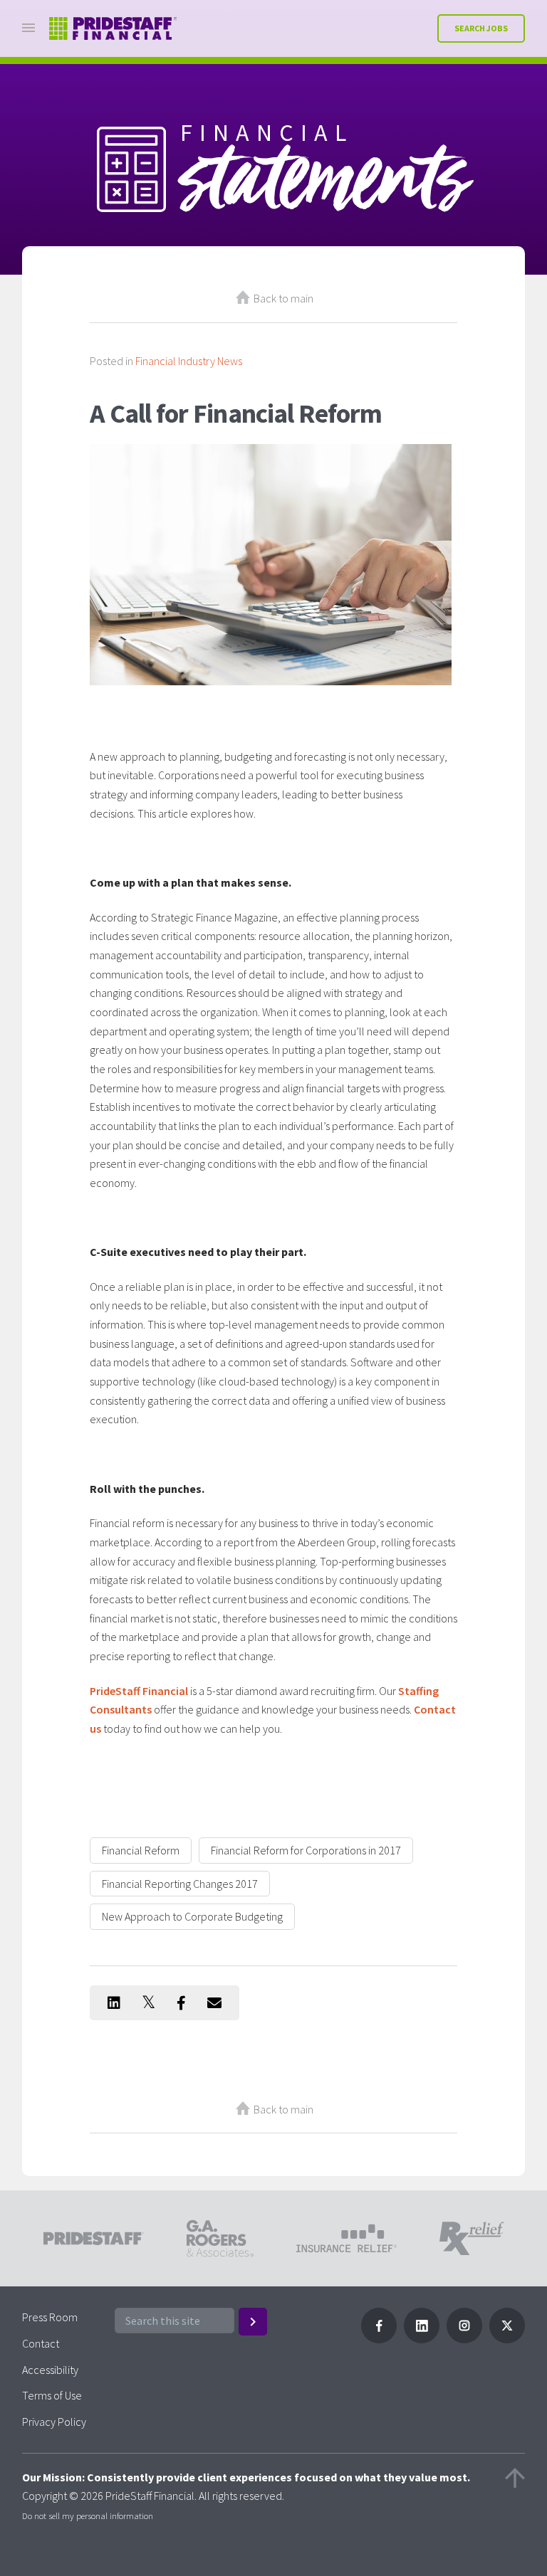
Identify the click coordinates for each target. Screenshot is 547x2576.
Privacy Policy (54, 2422)
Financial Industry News (189, 361)
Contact (41, 2343)
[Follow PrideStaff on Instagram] (464, 2339)
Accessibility (50, 2370)
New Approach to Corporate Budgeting (192, 1916)
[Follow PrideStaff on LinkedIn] (422, 2339)
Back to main (283, 298)
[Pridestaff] (113, 29)
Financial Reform (141, 1850)
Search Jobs (481, 28)
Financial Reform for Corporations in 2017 (306, 1850)
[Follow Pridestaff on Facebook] (379, 2339)
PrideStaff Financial (139, 1691)
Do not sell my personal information (88, 2516)
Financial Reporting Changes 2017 (180, 1884)
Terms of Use (52, 2395)
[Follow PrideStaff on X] (507, 2339)
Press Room (50, 2317)
